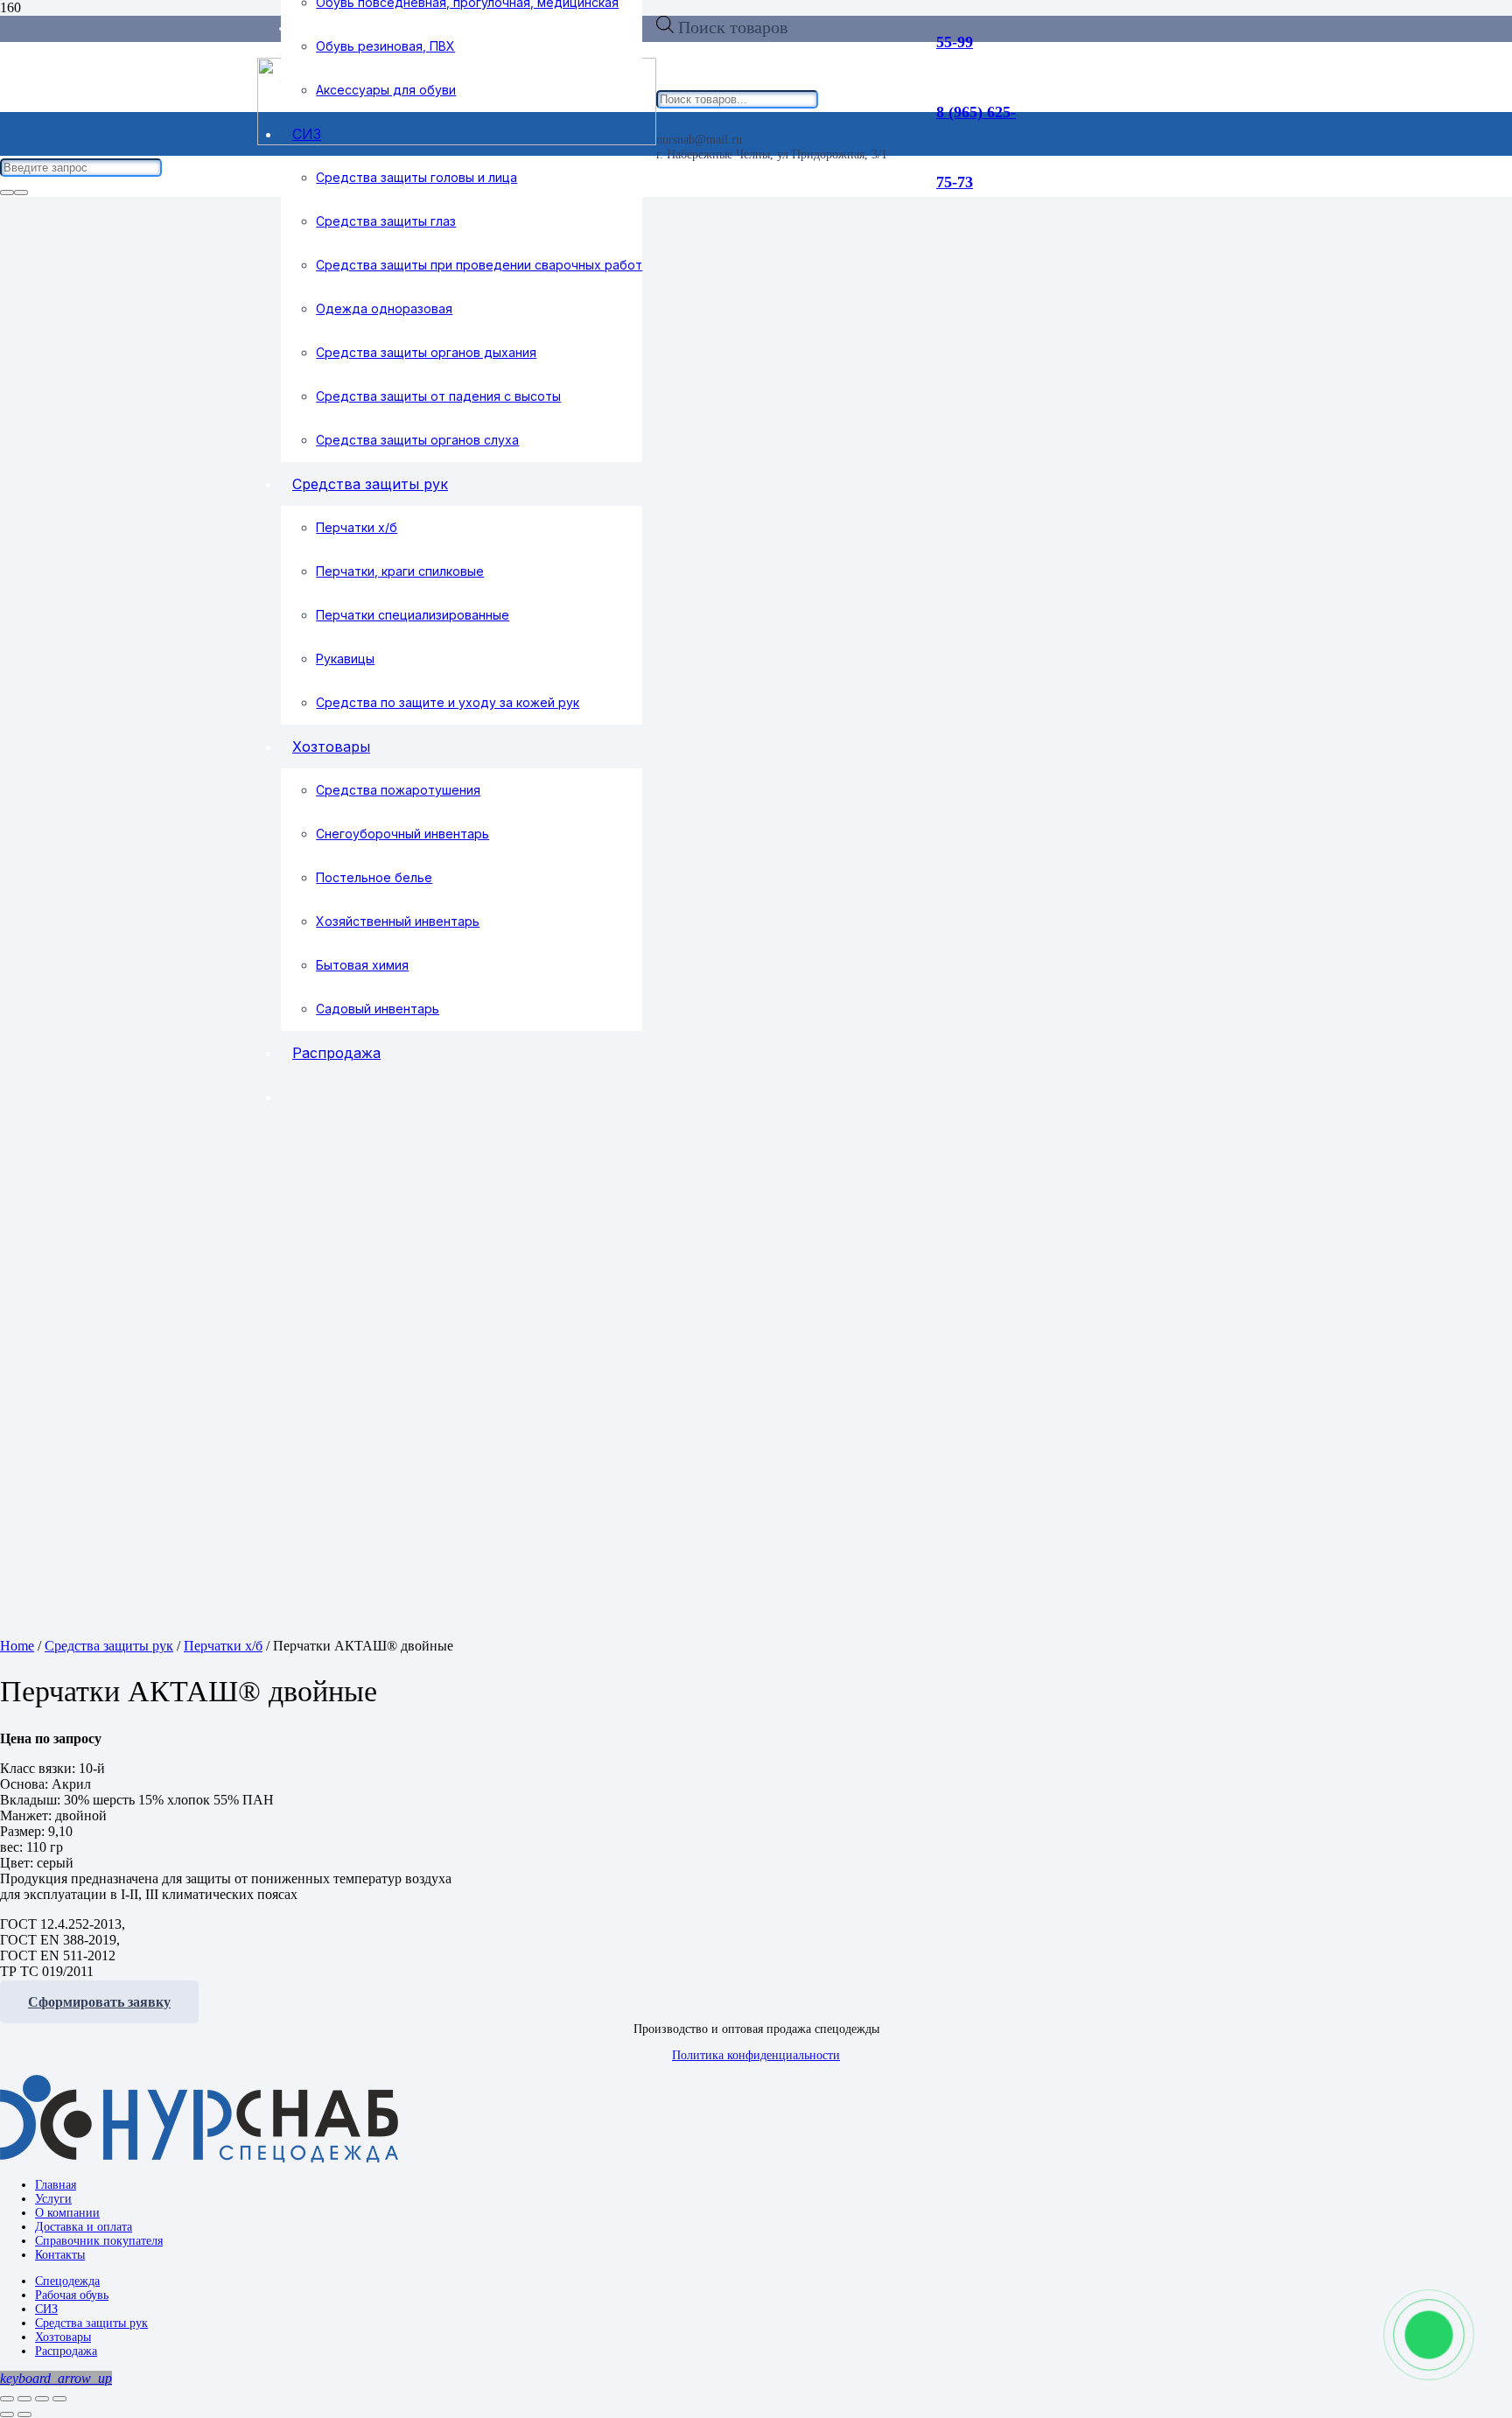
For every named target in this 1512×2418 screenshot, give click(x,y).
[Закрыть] (21, 193)
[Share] (24, 2399)
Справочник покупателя (99, 2241)
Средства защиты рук (109, 1646)
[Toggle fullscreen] (42, 2399)
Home (17, 1646)
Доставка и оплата (84, 2227)
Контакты (60, 2255)
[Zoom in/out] (59, 2399)
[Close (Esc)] (7, 2399)
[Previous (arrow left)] (7, 2414)
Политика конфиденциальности (756, 2055)
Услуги (53, 2199)
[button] (56, 2378)
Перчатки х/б (223, 1646)
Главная (56, 2185)
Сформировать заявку (99, 2002)
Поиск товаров (733, 27)
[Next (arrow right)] (24, 2414)
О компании (67, 2213)
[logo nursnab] (199, 2158)
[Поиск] (7, 193)
